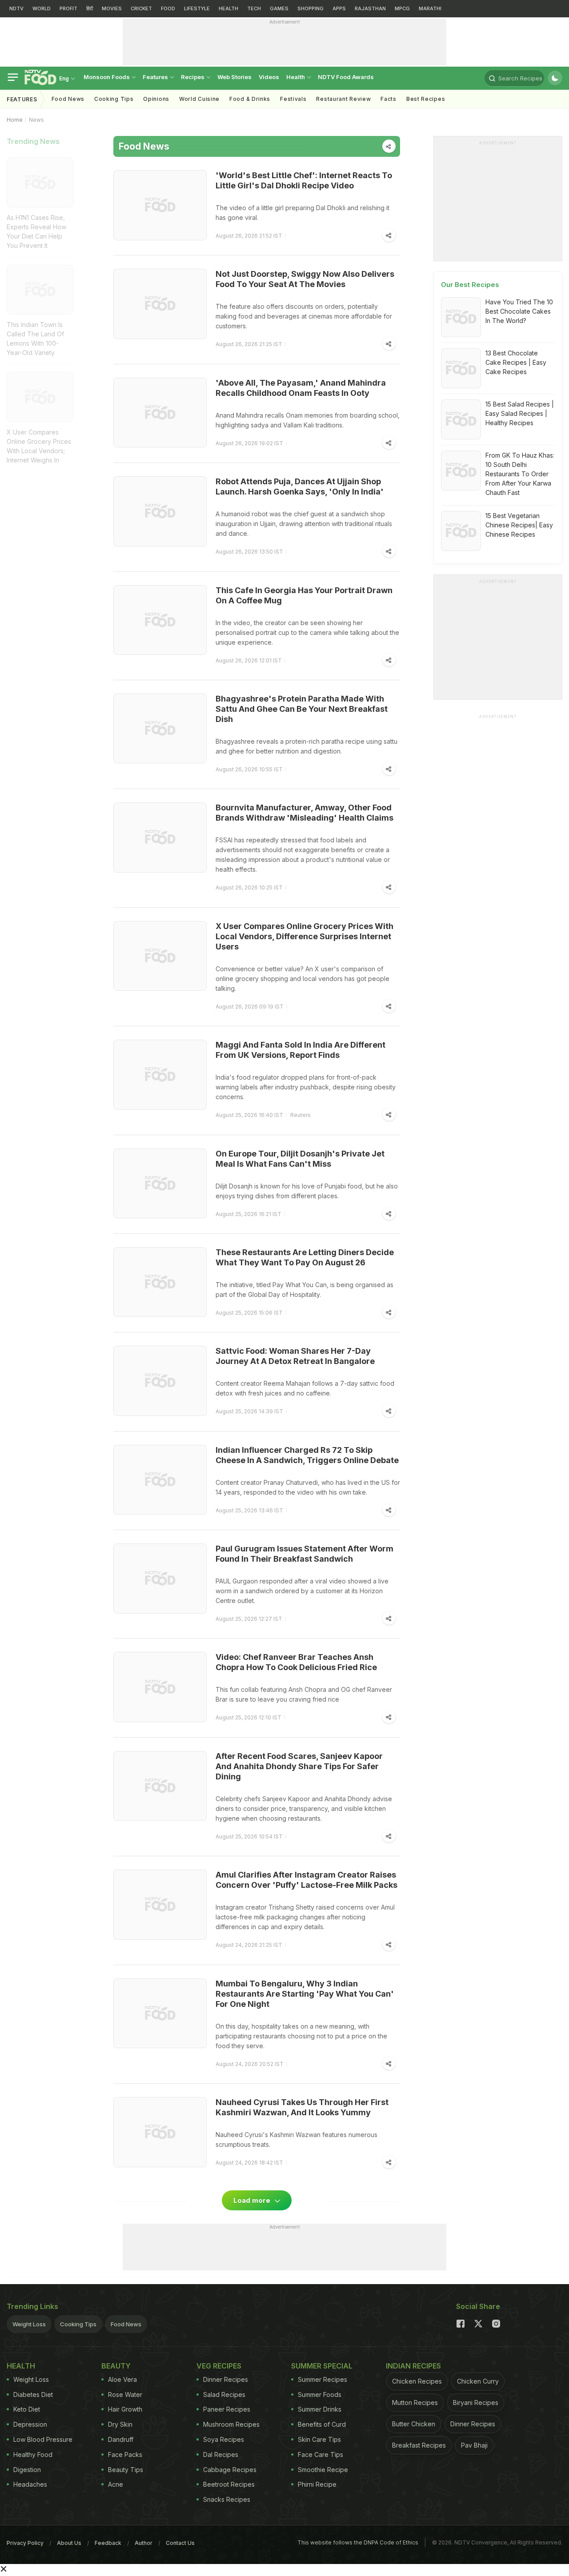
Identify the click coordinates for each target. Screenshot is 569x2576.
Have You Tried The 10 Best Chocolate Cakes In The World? (519, 311)
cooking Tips (114, 99)
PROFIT (68, 8)
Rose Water (125, 2395)
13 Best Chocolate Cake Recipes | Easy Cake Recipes (516, 362)
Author (144, 2543)
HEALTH (228, 8)
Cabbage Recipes (230, 2470)
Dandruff (121, 2439)
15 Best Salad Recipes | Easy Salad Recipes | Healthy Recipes (520, 413)
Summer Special (322, 2366)
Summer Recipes (323, 2379)
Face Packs (125, 2454)
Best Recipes (426, 99)
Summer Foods (320, 2395)
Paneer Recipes (227, 2409)
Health (296, 77)
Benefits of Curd (322, 2424)
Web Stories (234, 77)
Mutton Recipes (415, 2403)
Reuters (301, 1115)
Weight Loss (29, 2324)
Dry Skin (120, 2424)
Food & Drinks (250, 99)
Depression (30, 2424)
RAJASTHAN (370, 8)
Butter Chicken (414, 2424)
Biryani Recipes (476, 2403)
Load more (253, 2200)
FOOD (168, 8)
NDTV (16, 8)
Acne (116, 2484)
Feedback (108, 2543)
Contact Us (180, 2543)
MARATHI (430, 8)
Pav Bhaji (474, 2445)
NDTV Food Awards (346, 77)
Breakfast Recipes (419, 2445)
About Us (69, 2543)
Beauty (116, 2366)
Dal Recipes (221, 2454)
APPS (339, 8)
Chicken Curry (478, 2381)
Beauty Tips (126, 2470)
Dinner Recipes (226, 2379)
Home (15, 120)
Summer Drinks (320, 2409)
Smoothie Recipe (323, 2470)
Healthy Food (33, 2454)
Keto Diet (27, 2409)
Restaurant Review (343, 99)
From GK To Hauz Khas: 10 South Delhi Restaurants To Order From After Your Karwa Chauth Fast (520, 474)
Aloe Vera (122, 2379)
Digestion (27, 2470)
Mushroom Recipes (231, 2424)
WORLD (42, 8)
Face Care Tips (321, 2454)
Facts (389, 99)
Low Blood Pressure (43, 2439)
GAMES (279, 8)
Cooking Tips (78, 2324)
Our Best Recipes (470, 285)
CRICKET (141, 8)
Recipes (193, 77)
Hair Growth (125, 2409)
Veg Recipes (219, 2366)
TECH (254, 8)
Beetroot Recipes (229, 2484)
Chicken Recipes (417, 2381)
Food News (68, 99)
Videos (269, 77)
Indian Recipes (413, 2366)
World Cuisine (199, 99)
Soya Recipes (224, 2439)
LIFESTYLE (197, 8)
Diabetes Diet (33, 2395)
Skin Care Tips (319, 2439)
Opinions (156, 99)
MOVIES (112, 8)
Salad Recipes (224, 2395)
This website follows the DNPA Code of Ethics (358, 2542)
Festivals (293, 99)
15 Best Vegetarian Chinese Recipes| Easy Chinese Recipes (519, 525)
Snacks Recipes (227, 2499)
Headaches (30, 2484)
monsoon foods (107, 77)
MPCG (402, 8)
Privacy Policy (25, 2543)
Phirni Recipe (317, 2484)
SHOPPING (311, 8)
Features (156, 77)
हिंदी (90, 8)
